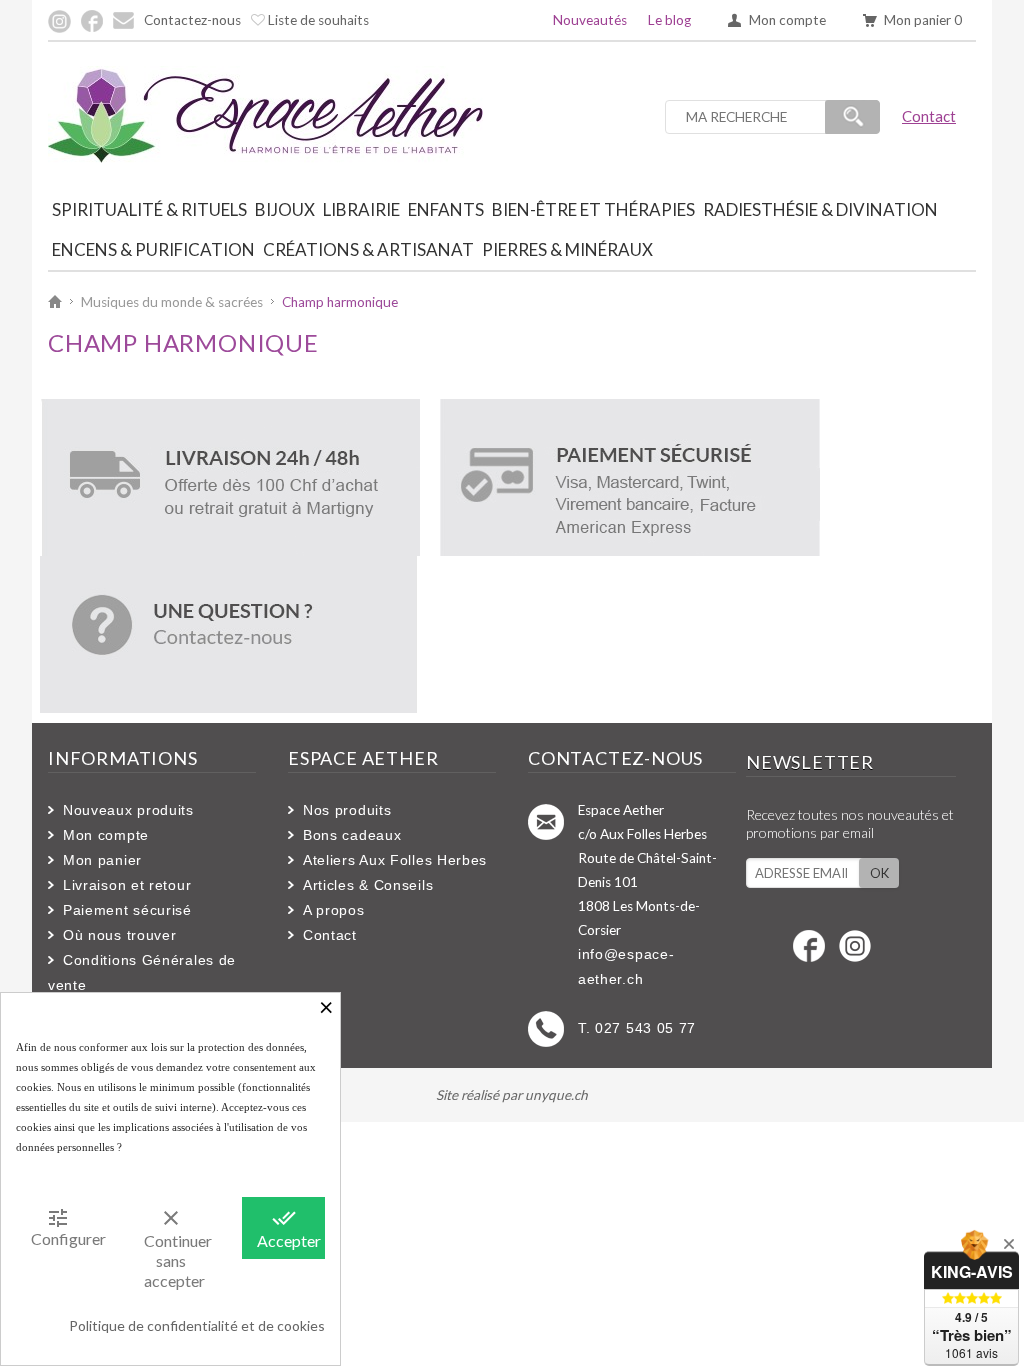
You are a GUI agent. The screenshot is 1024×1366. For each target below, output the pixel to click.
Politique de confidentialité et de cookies (197, 1325)
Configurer (65, 1227)
